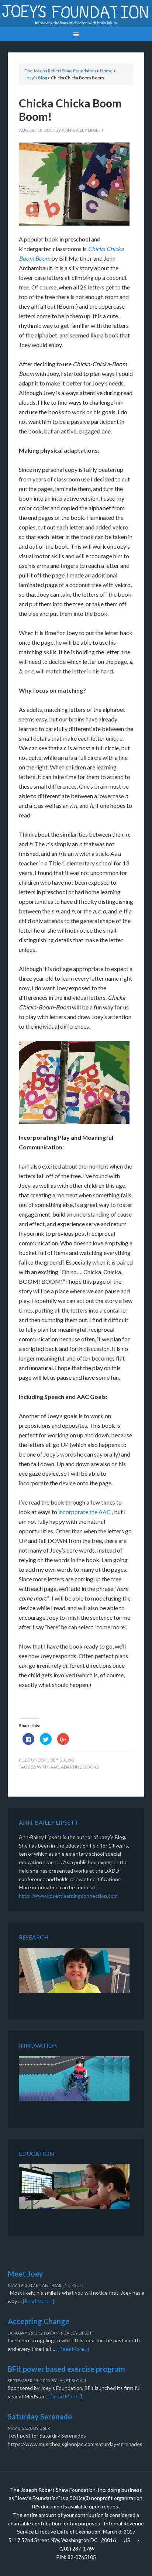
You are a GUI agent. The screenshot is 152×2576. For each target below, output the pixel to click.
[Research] (74, 1972)
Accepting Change (39, 2321)
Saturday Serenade (40, 2416)
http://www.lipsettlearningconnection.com (68, 1896)
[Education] (74, 2188)
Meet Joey (25, 2274)
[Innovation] (74, 2080)
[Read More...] (39, 2301)
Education (37, 2153)
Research (34, 1937)
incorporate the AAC (85, 1512)
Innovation (38, 2045)
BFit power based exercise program (66, 2369)
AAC (55, 1767)
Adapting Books (80, 1767)
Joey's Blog (61, 1760)
